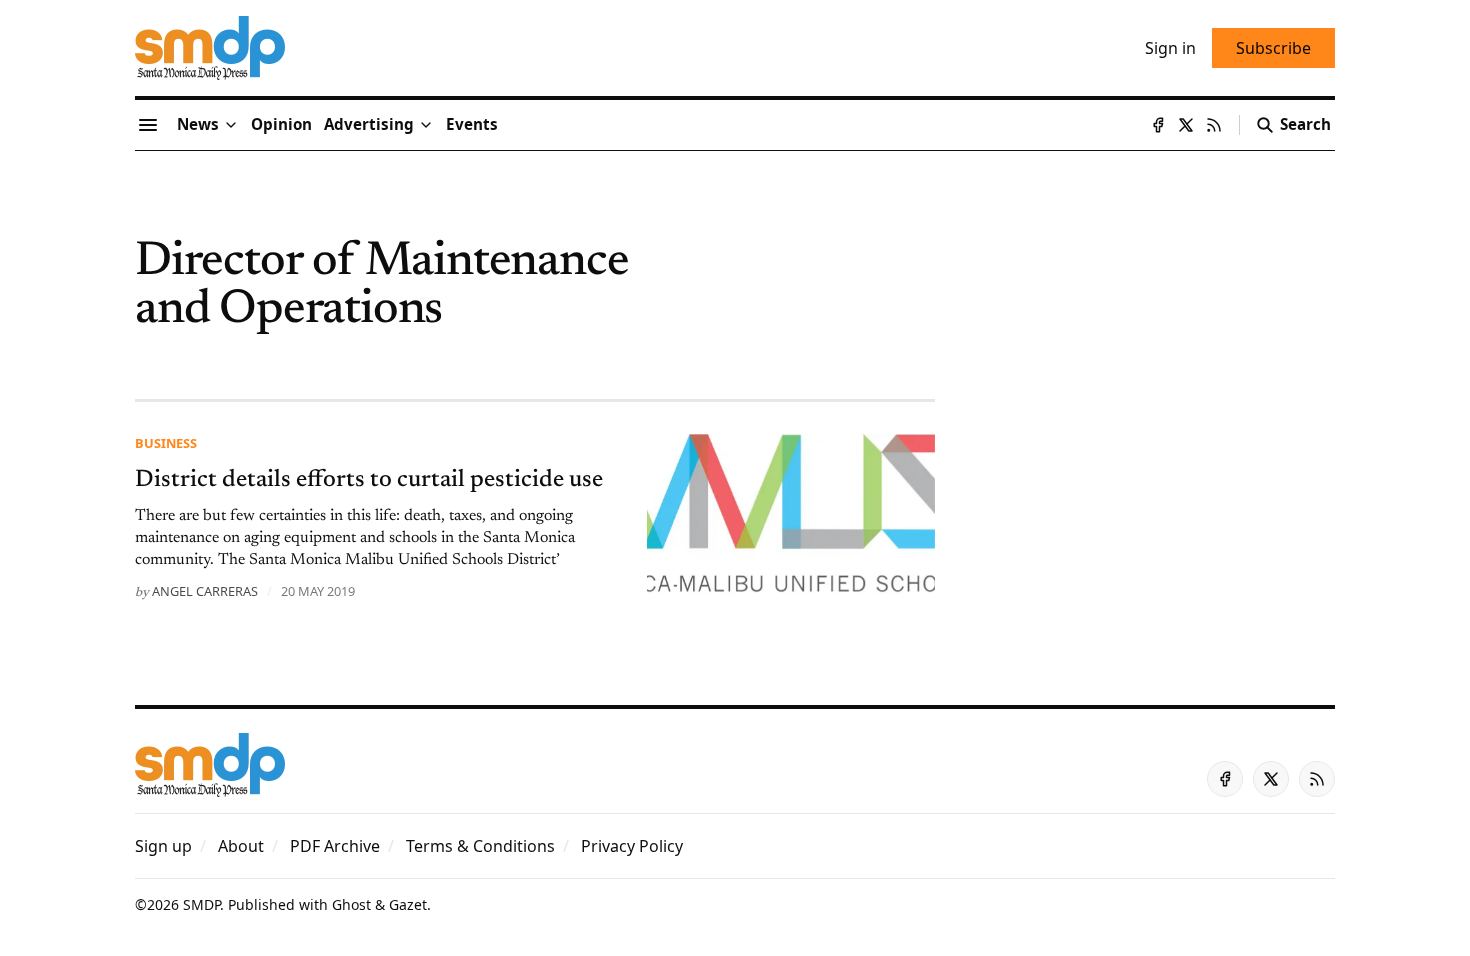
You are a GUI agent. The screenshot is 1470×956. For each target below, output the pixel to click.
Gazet (408, 904)
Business (166, 443)
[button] (369, 125)
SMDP (201, 904)
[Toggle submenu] (231, 125)
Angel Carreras (205, 591)
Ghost (351, 904)
